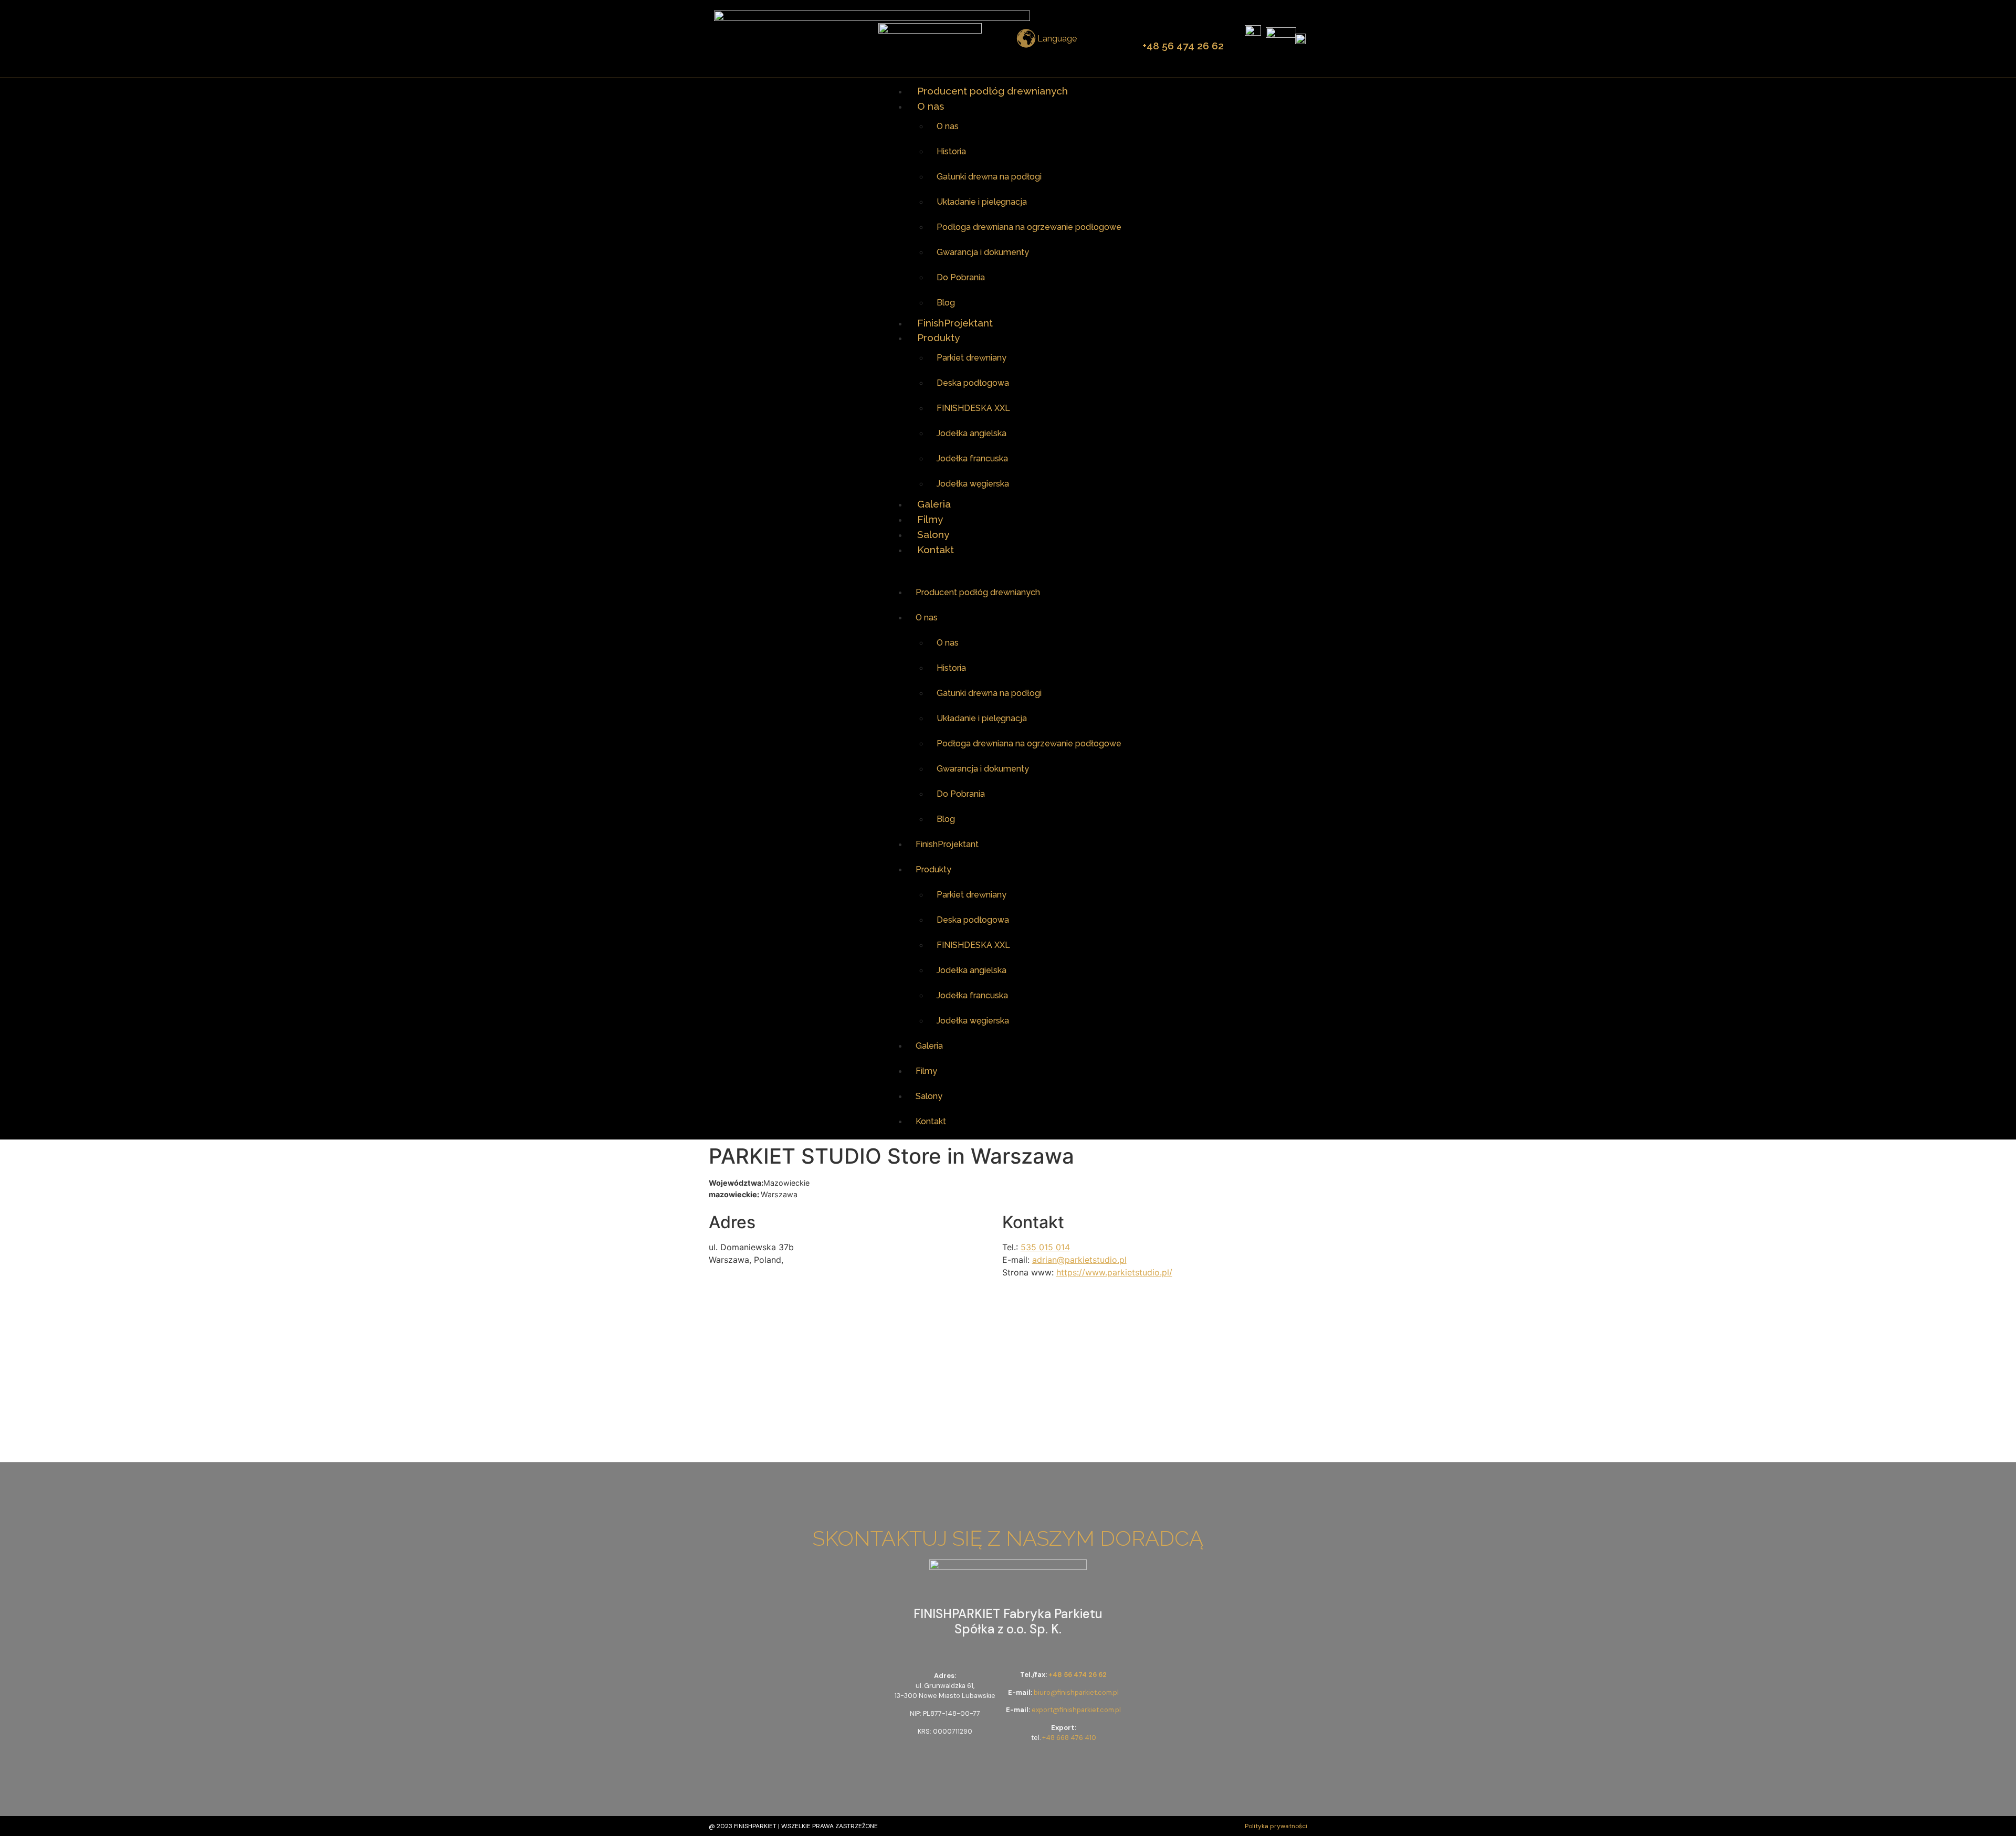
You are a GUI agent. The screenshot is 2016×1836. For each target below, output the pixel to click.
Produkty (938, 337)
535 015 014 (1045, 1247)
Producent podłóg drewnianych (993, 91)
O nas (931, 106)
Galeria (934, 504)
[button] (1008, 568)
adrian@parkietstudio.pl (1079, 1260)
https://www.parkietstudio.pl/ (1114, 1272)
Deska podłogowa (973, 383)
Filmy (930, 519)
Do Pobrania (961, 277)
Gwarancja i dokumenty (983, 252)
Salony (933, 534)
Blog (946, 303)
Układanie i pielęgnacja (982, 202)
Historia (951, 151)
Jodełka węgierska (973, 484)
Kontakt (936, 550)
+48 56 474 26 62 (1183, 46)
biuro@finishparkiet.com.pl (1076, 1692)
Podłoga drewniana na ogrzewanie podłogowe (1029, 227)
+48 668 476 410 (1069, 1738)
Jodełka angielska (972, 433)
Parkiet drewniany (972, 358)
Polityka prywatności (1276, 1826)
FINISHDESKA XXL (973, 408)
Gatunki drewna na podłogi (989, 177)
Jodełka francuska (972, 458)
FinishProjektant (955, 323)
